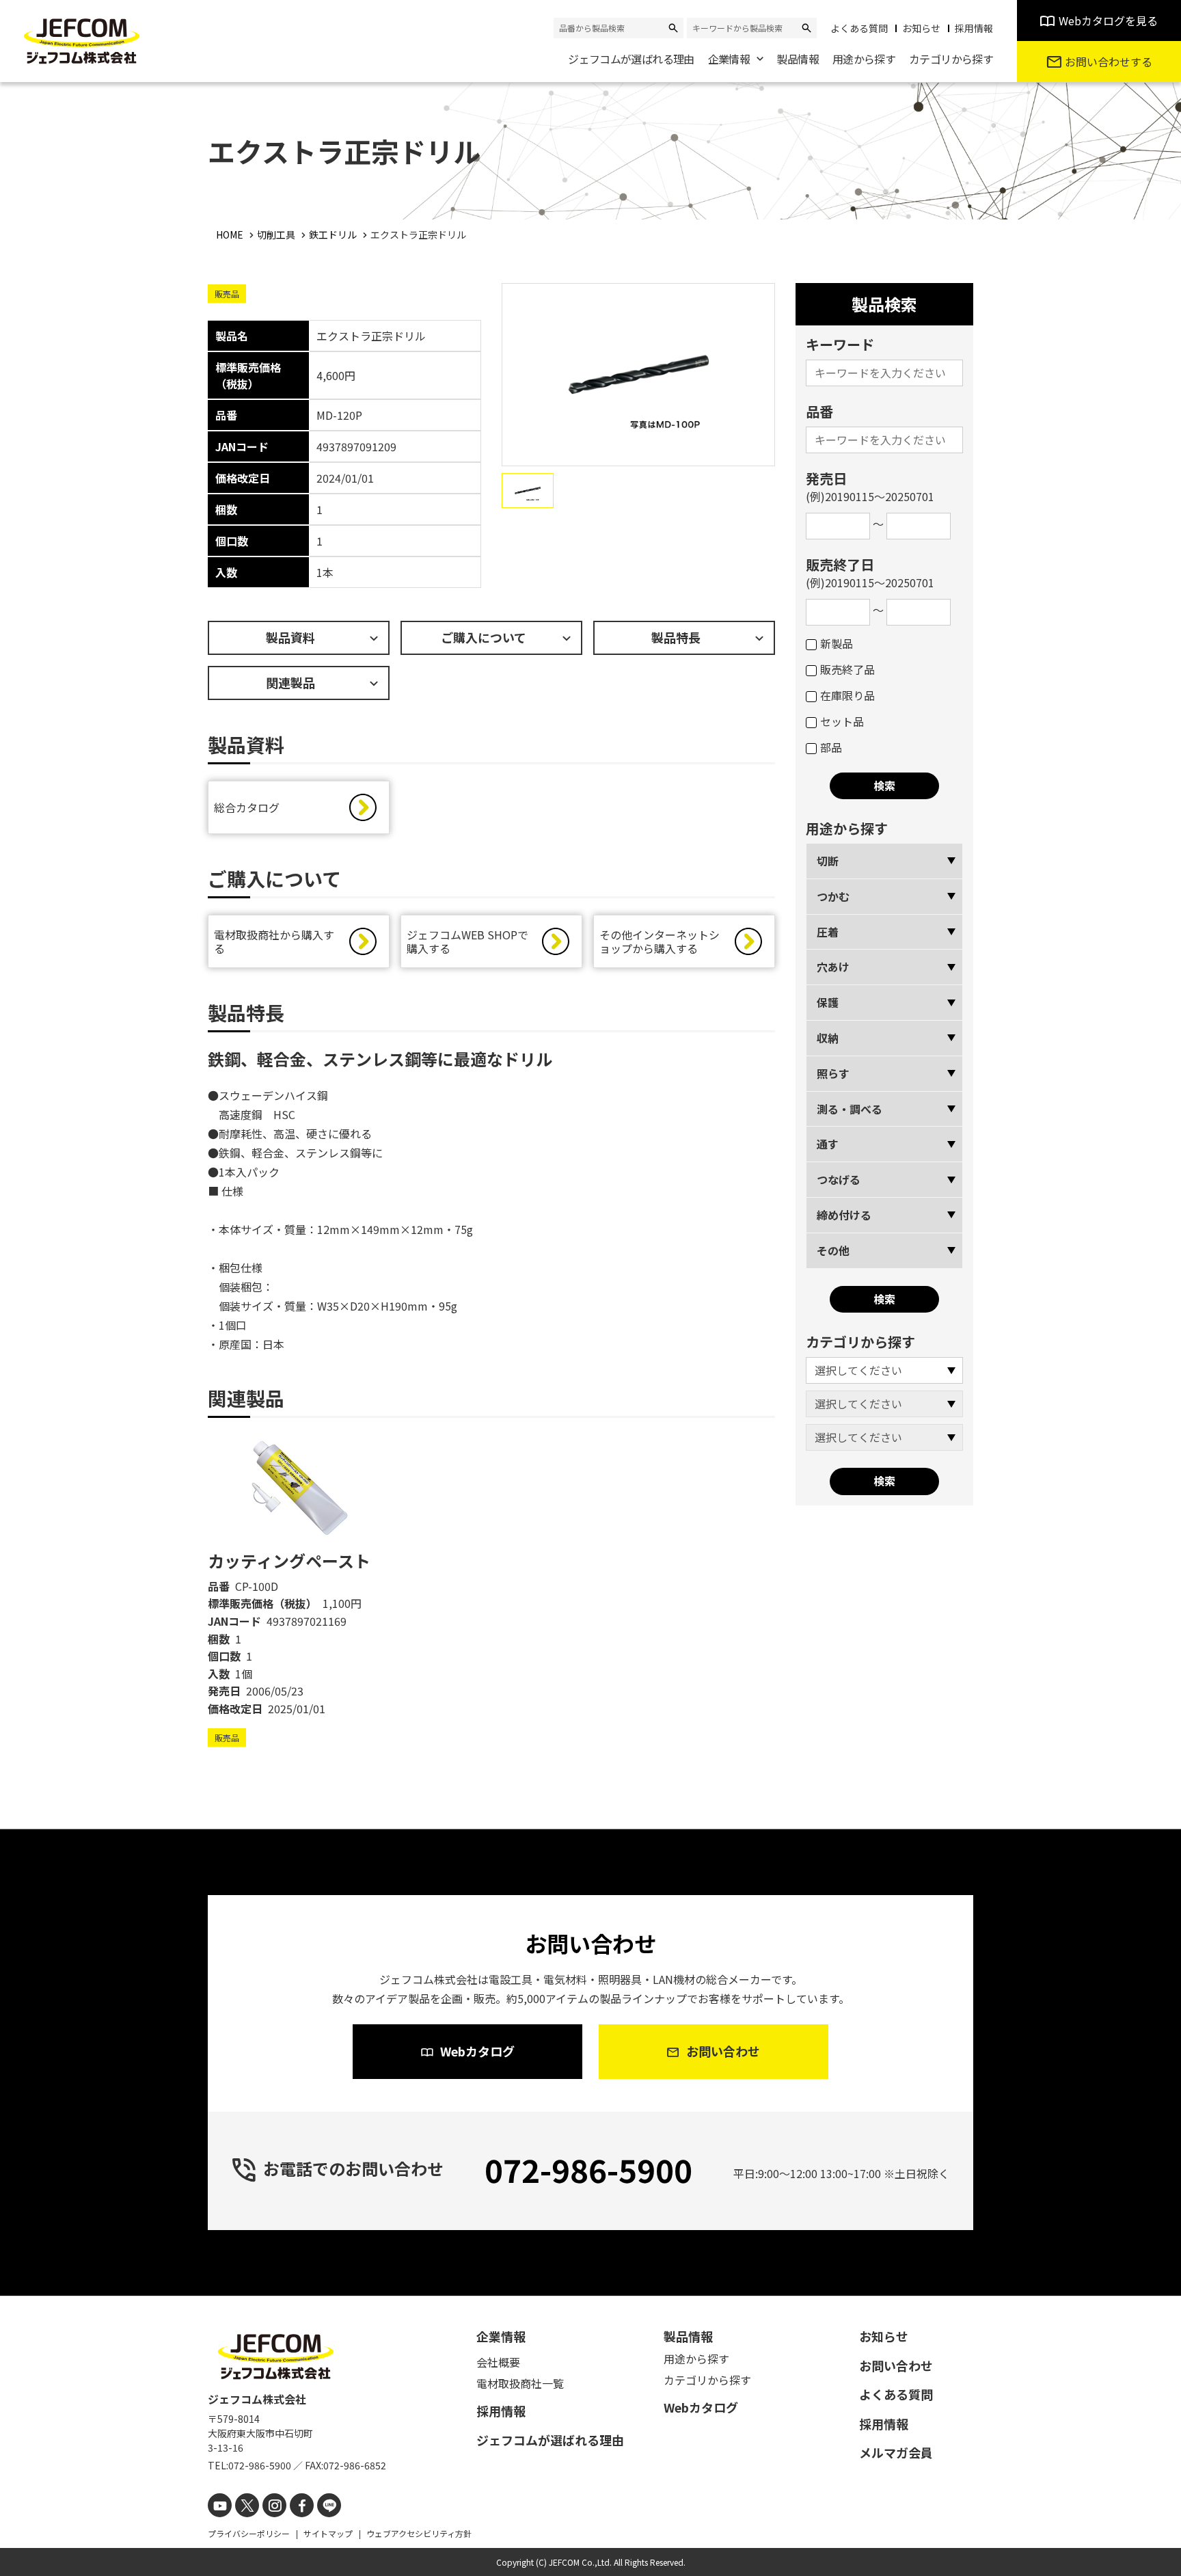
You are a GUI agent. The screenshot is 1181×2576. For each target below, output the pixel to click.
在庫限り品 (847, 695)
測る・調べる (850, 1109)
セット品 (842, 721)
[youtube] (220, 2505)
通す (828, 1144)
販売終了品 (847, 669)
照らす (833, 1073)
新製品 (837, 643)
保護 (828, 1002)
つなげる (839, 1179)
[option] (299, 1591)
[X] (247, 2505)
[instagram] (274, 2505)
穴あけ (833, 967)
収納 (828, 1038)
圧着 (828, 932)
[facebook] (302, 2505)
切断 (828, 861)
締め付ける (844, 1215)
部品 (831, 747)
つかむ (833, 896)
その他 (833, 1250)
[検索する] (673, 28)
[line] (329, 2505)
